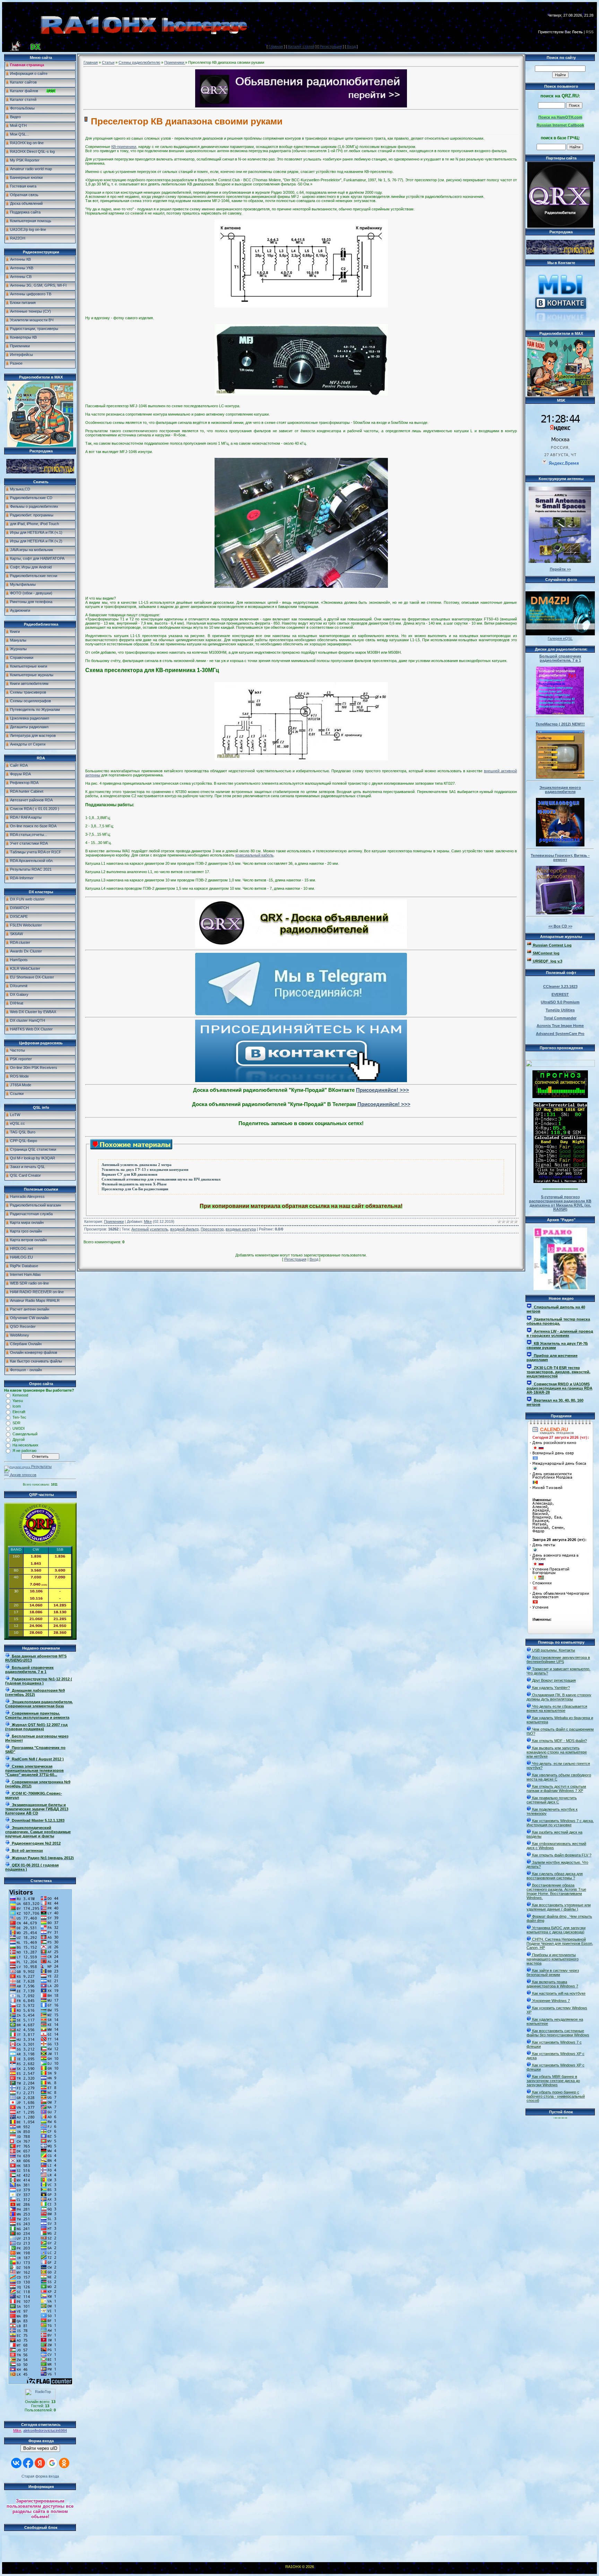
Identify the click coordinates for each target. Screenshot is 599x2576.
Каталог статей (301, 46)
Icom (17, 1406)
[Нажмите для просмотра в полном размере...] (301, 306)
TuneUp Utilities (560, 1010)
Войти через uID (40, 2448)
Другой (19, 1439)
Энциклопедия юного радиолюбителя (560, 790)
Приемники (175, 62)
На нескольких (25, 1445)
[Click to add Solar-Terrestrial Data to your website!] (560, 1182)
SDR (16, 1423)
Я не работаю (24, 1451)
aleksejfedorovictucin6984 (45, 2430)
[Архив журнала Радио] (560, 1257)
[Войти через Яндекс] (40, 2463)
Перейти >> (560, 569)
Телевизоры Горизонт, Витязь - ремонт (560, 858)
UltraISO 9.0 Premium (560, 1002)
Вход (351, 46)
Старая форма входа (40, 2476)
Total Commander (560, 1018)
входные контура (241, 1229)
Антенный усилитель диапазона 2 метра (137, 1165)
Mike (17, 2430)
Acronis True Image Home (560, 1026)
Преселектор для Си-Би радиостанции (135, 1189)
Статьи (108, 62)
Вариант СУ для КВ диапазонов (129, 1174)
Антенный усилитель (150, 1229)
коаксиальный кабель (254, 855)
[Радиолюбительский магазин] (40, 472)
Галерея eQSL (560, 638)
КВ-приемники (124, 147)
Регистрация (331, 46)
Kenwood (20, 1395)
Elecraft (19, 1412)
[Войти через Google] (52, 2463)
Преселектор (212, 1229)
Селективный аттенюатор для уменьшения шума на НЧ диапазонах (161, 1179)
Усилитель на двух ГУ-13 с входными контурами (145, 1170)
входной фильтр (184, 1229)
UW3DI (19, 1428)
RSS (590, 32)
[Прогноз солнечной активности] (560, 1097)
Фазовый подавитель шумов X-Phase (134, 1184)
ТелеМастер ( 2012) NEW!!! (560, 724)
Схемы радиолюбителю (139, 62)
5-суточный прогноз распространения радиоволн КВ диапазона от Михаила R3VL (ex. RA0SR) (560, 1203)
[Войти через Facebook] (28, 2463)
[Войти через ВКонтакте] (16, 2463)
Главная (276, 46)
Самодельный (25, 1434)
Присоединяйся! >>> (383, 1090)
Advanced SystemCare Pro (560, 1034)
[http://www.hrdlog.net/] (560, 1062)
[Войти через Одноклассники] (64, 2463)
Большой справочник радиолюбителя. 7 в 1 (560, 658)
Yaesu (18, 1401)
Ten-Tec (19, 1417)
